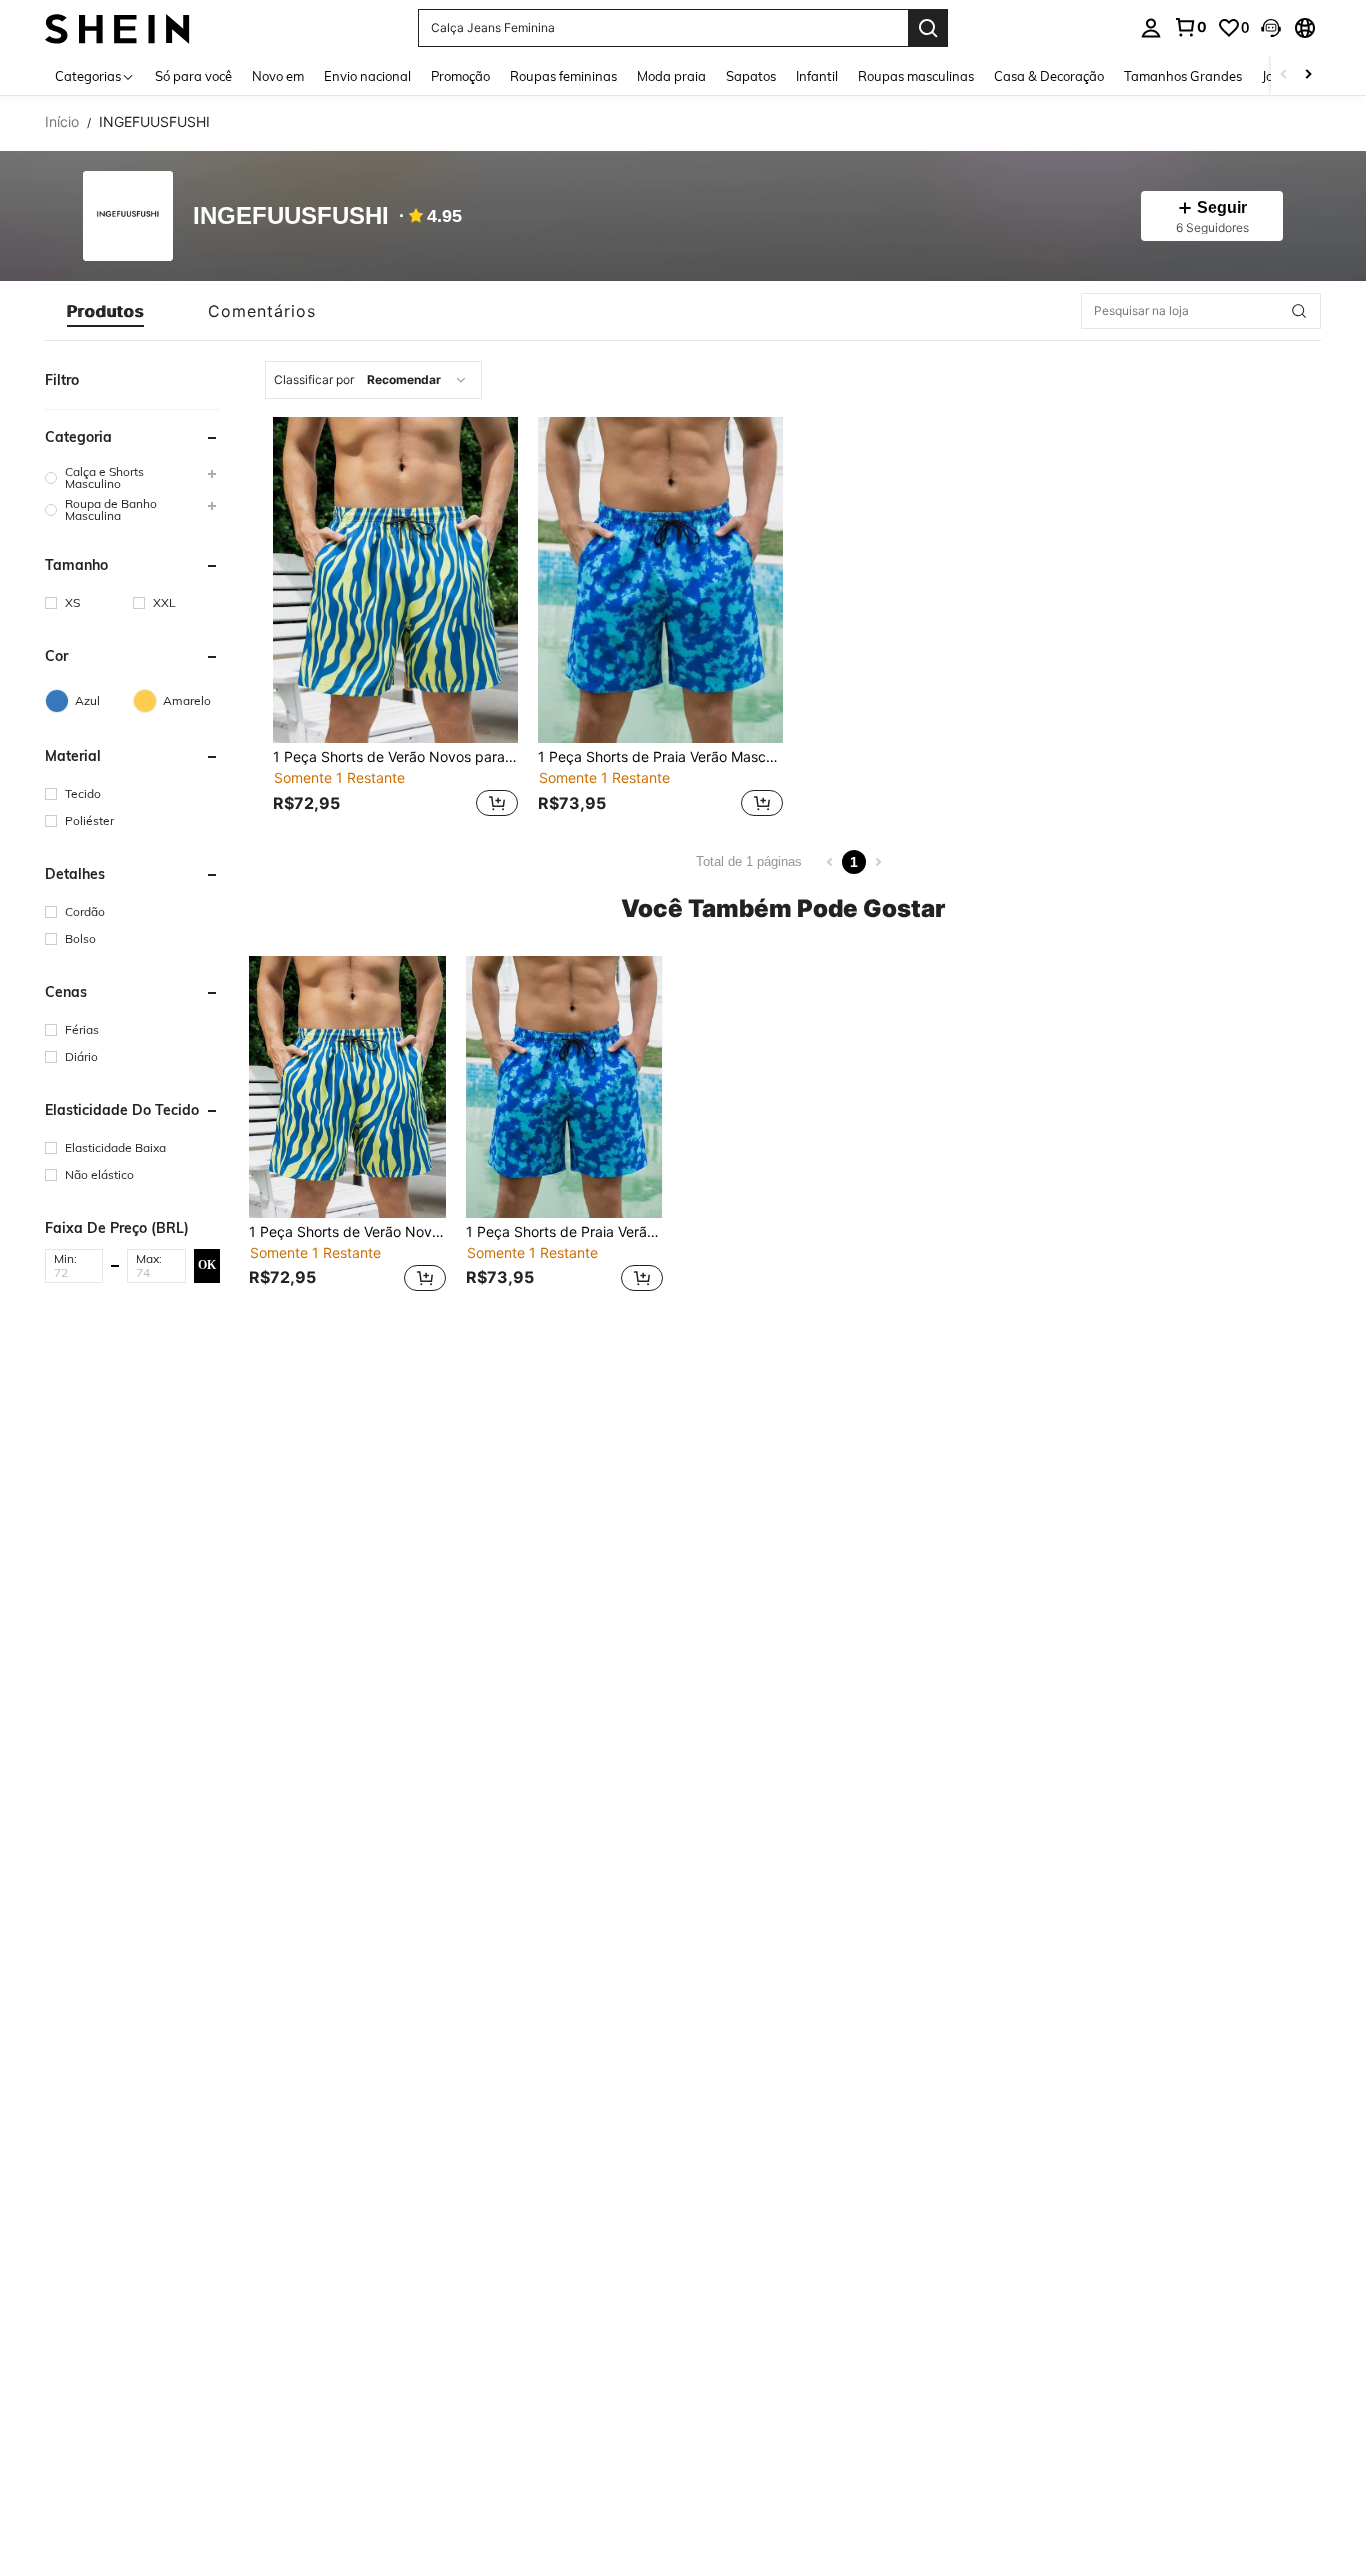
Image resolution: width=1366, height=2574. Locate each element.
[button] (1271, 28)
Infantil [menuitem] (817, 76)
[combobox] (373, 380)
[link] (1190, 27)
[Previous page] (830, 862)
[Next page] (878, 862)
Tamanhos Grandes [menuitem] (1183, 76)
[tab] (105, 311)
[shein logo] (117, 27)
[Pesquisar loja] (1299, 311)
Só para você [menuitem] (193, 76)
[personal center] (1151, 28)
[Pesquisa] (928, 28)
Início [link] (62, 122)
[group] (132, 478)
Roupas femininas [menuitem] (563, 76)
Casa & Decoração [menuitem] (1049, 76)
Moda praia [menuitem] (671, 76)
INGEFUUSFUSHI (291, 216)
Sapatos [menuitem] (751, 76)
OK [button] (207, 1265)
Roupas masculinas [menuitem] (916, 76)
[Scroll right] (1308, 75)
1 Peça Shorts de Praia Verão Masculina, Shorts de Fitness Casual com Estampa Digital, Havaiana (660, 757)
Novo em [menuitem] (278, 76)
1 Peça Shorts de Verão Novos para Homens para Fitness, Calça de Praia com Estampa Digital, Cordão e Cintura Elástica (395, 757)
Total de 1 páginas (749, 861)
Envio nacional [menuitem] (367, 76)
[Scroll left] (1284, 75)
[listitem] (395, 619)
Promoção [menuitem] (460, 76)
